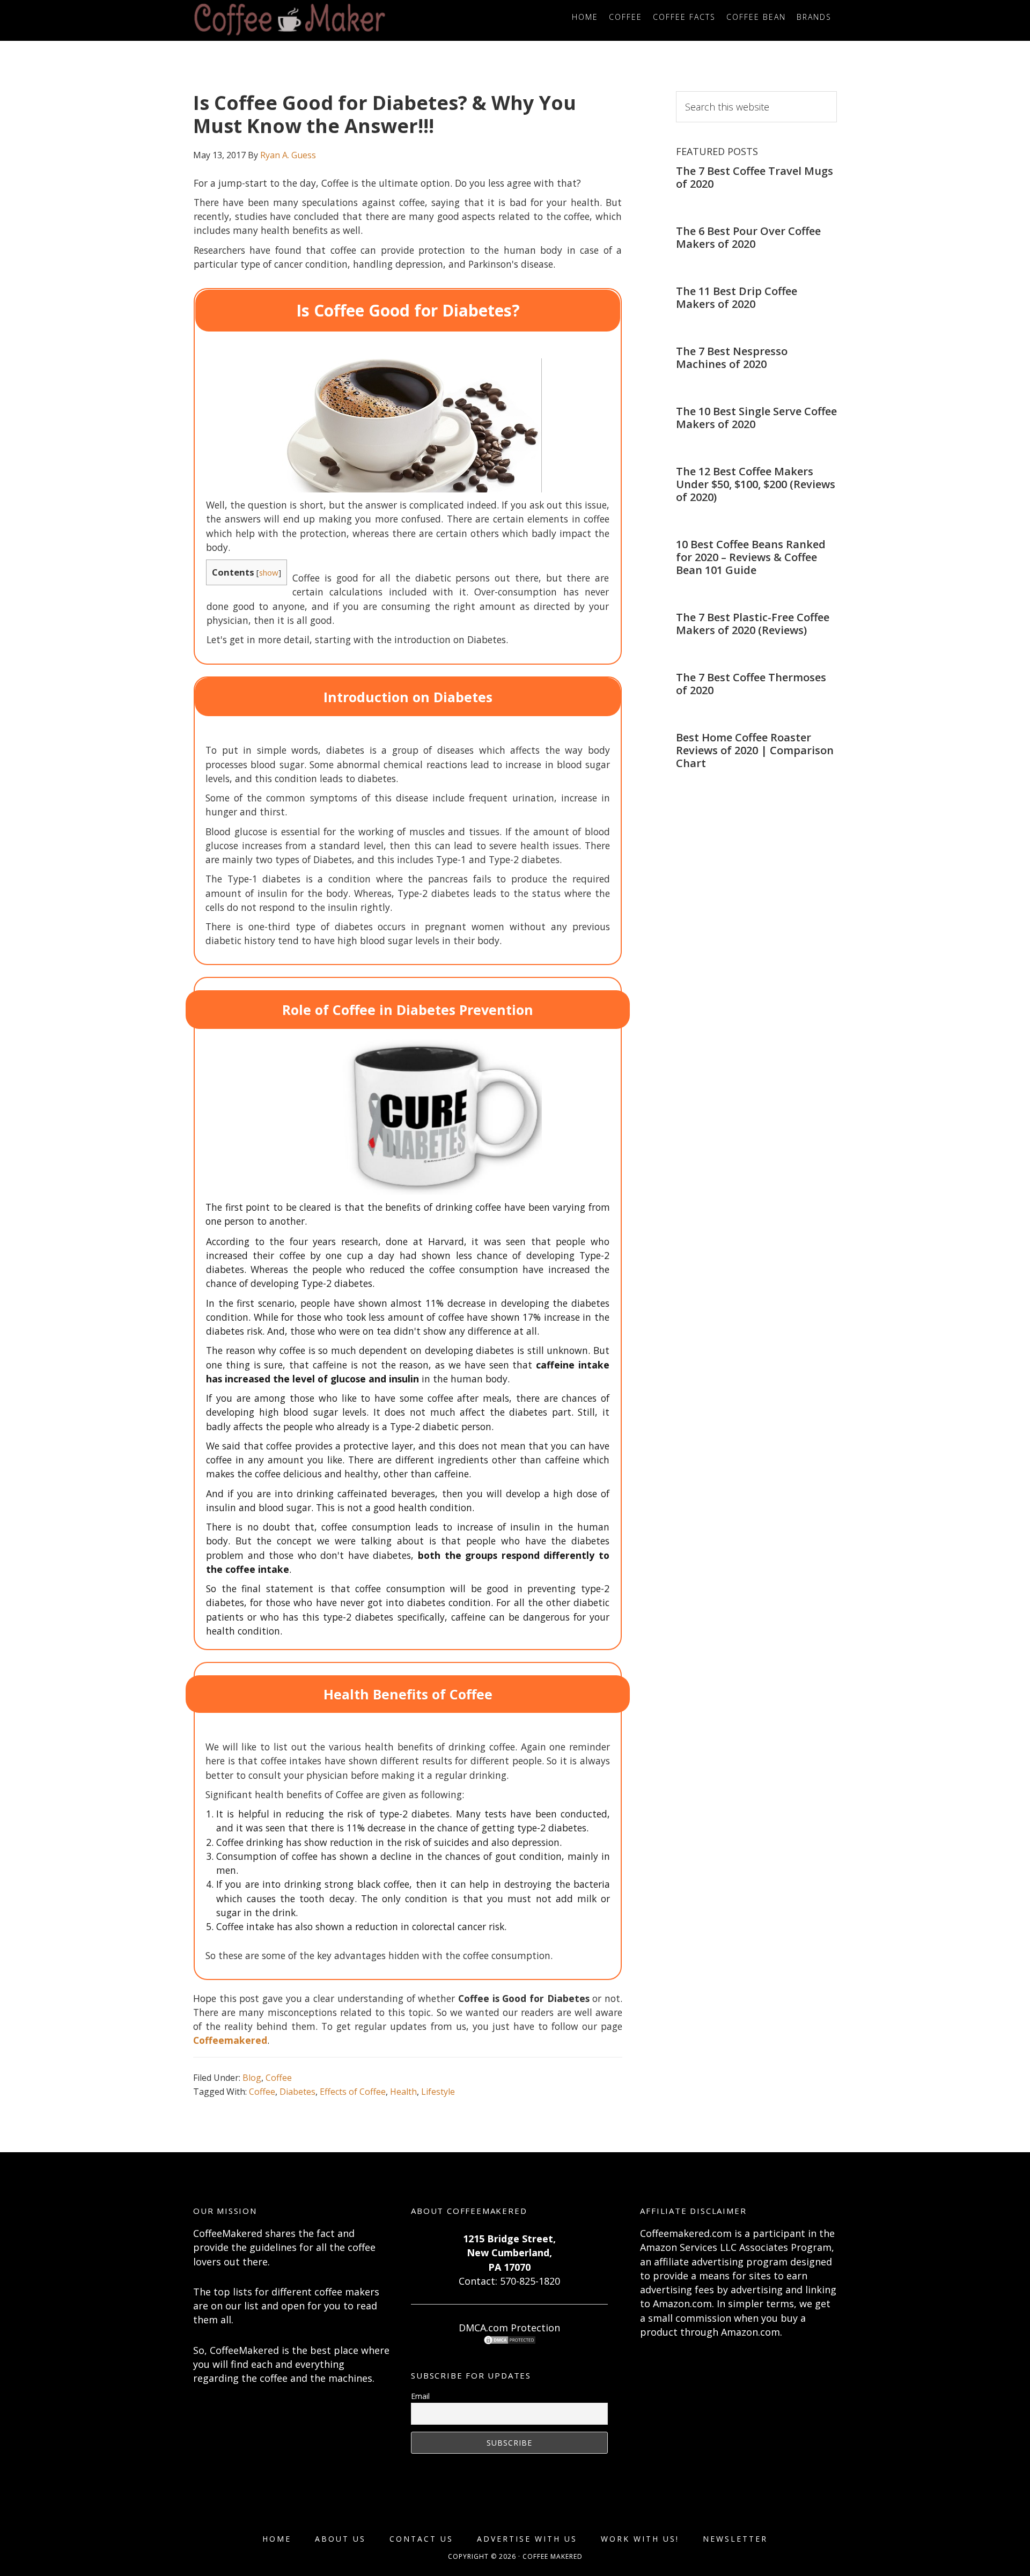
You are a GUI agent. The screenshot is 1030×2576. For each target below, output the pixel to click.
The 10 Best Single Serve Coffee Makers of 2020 (756, 418)
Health (403, 2092)
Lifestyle (438, 2092)
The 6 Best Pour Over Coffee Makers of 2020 (748, 237)
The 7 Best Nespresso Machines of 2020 (732, 358)
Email (420, 2396)
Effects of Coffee (353, 2092)
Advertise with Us (527, 2539)
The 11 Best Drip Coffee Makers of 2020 (737, 297)
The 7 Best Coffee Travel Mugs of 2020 (755, 177)
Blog (252, 2078)
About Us (340, 2539)
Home (277, 2539)
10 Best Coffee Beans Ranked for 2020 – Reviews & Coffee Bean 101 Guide (751, 557)
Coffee (279, 2078)
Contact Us (421, 2539)
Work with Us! (640, 2539)
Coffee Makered (290, 20)
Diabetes (297, 2092)
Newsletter (735, 2539)
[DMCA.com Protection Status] (510, 2342)
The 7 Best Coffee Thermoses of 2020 (751, 684)
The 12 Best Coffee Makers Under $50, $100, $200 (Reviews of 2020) (756, 484)
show (269, 572)
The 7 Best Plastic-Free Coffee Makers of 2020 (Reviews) (753, 624)
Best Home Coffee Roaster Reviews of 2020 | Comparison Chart (755, 750)
